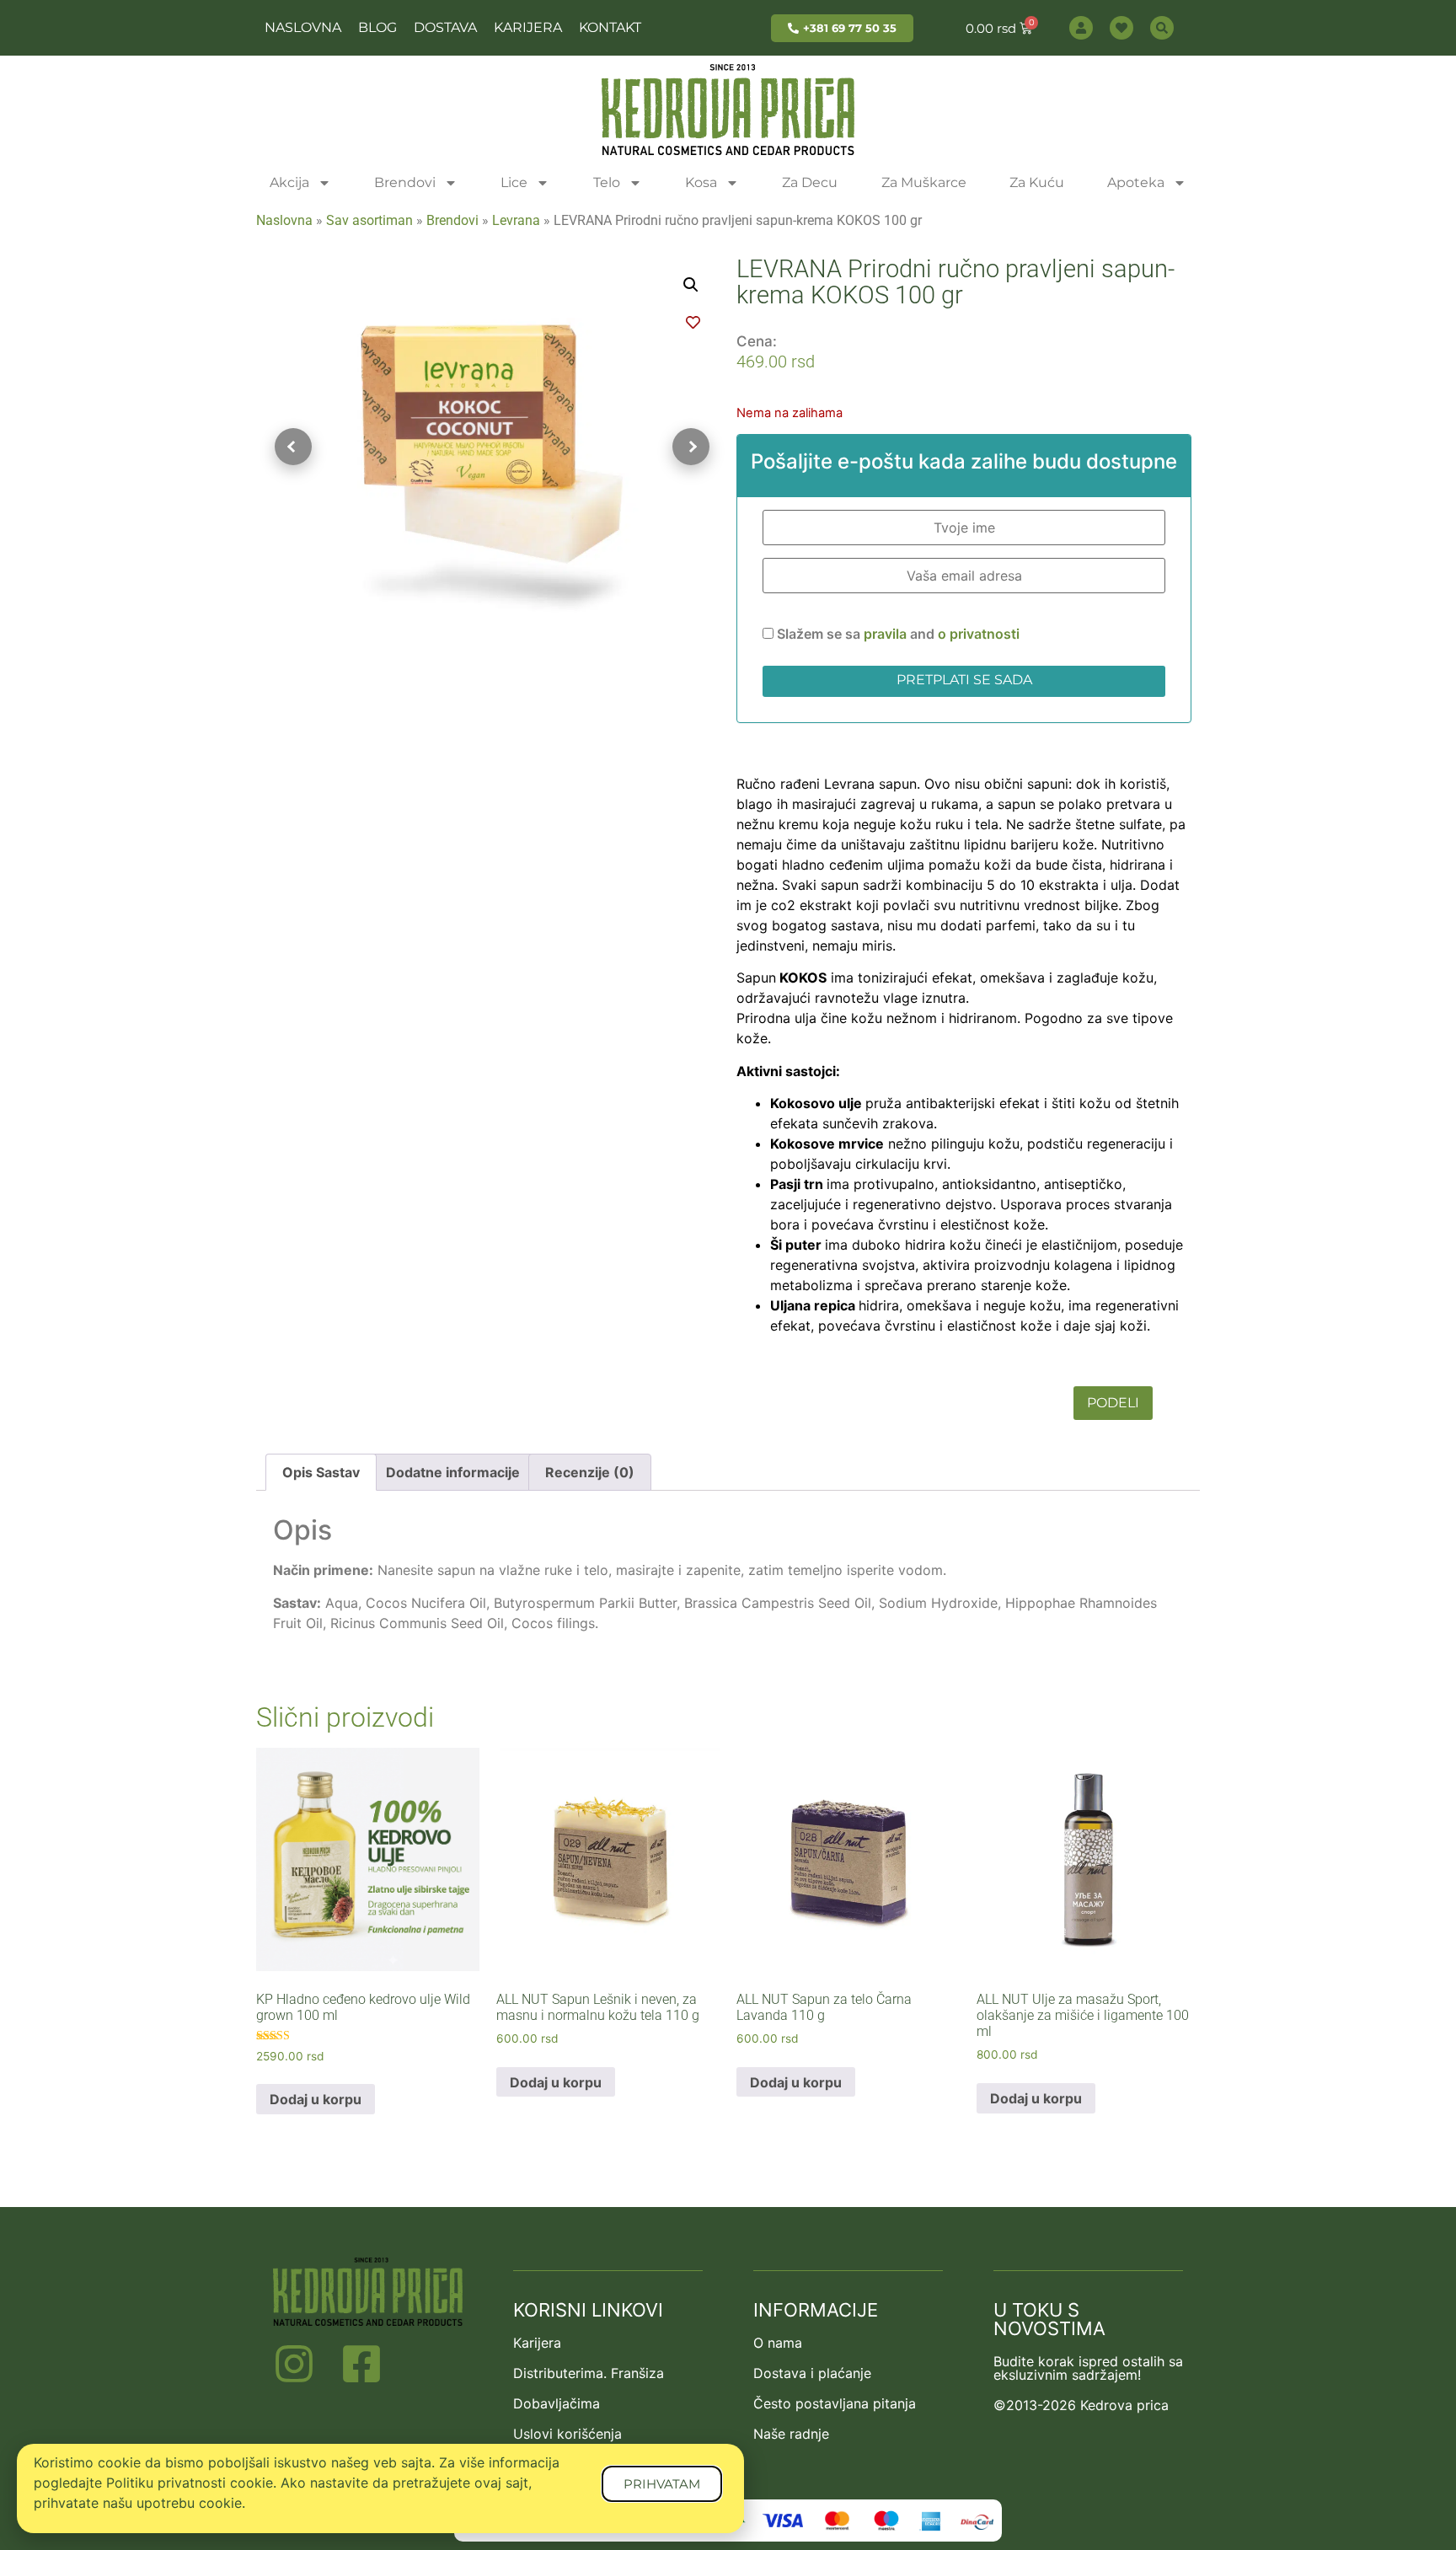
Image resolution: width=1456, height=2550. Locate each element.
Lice (514, 182)
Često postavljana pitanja (835, 2403)
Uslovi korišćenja (567, 2434)
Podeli (1113, 1403)
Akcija (289, 182)
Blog (377, 27)
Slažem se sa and (897, 634)
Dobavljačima (557, 2403)
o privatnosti (979, 634)
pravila (887, 634)
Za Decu (810, 182)
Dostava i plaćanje (812, 2373)
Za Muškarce (924, 182)
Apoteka (1136, 182)
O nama (778, 2343)
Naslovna (303, 27)
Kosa (701, 182)
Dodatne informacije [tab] (453, 1472)
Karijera (528, 27)
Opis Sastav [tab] (321, 1472)
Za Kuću (1037, 182)
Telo (607, 182)
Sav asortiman (369, 220)
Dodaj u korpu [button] (316, 2099)
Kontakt (610, 27)
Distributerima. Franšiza (589, 2373)
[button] (691, 285)
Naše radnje (791, 2434)
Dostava (445, 27)
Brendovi (405, 182)
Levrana (516, 220)
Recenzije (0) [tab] (590, 1472)
